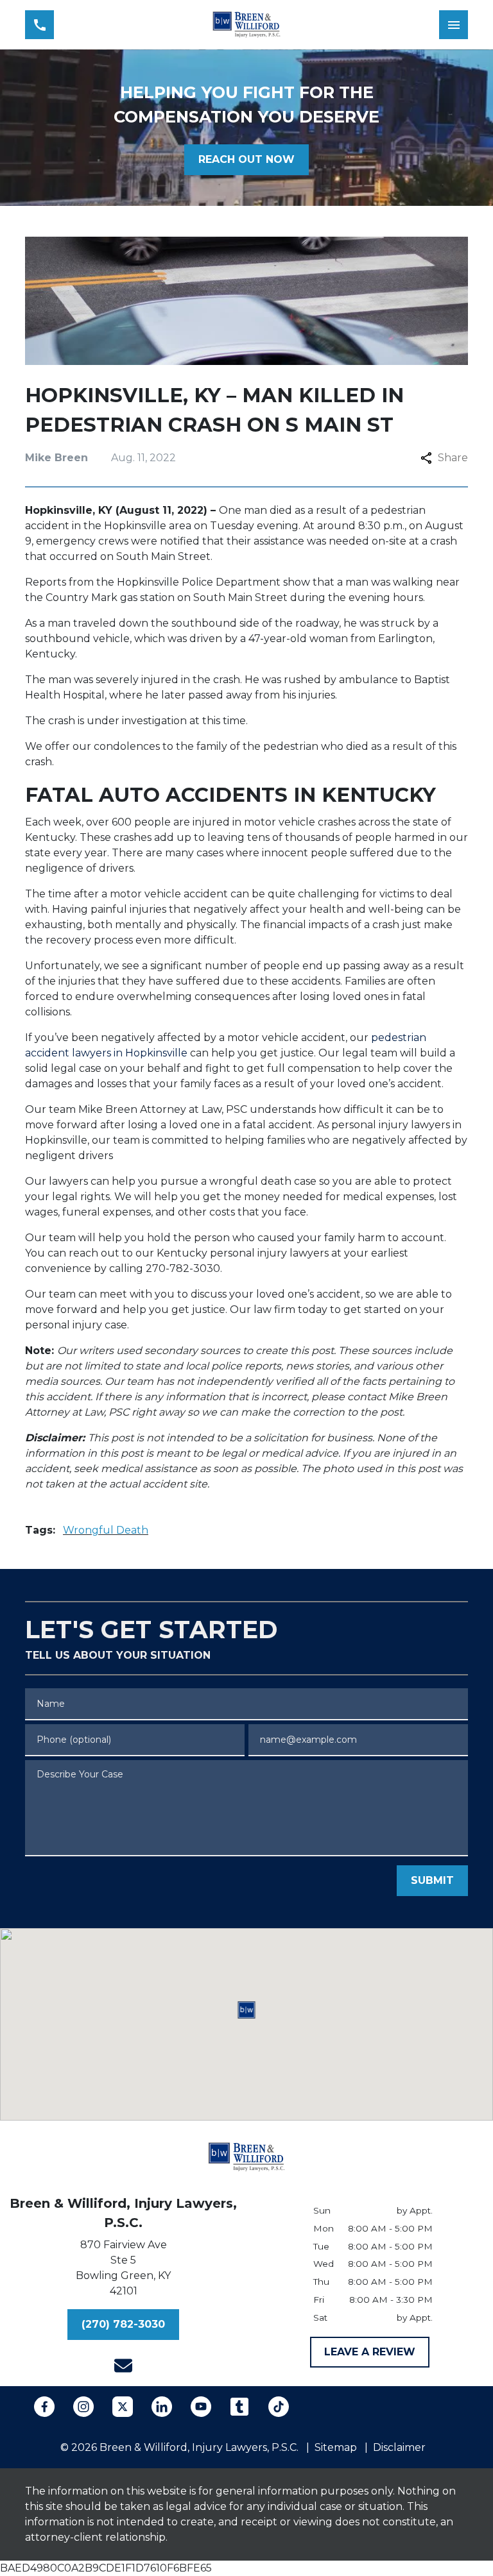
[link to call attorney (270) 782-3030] (39, 25)
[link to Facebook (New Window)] (44, 2407)
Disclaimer (399, 2447)
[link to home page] (247, 25)
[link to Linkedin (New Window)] (162, 2407)
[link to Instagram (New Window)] (83, 2407)
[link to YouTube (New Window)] (201, 2407)
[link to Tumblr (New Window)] (239, 2407)
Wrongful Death (106, 1530)
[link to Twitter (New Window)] (123, 2407)
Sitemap (336, 2447)
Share (453, 458)
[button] (247, 2010)
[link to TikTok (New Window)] (279, 2407)
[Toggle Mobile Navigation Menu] (454, 25)
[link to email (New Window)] (123, 2366)
